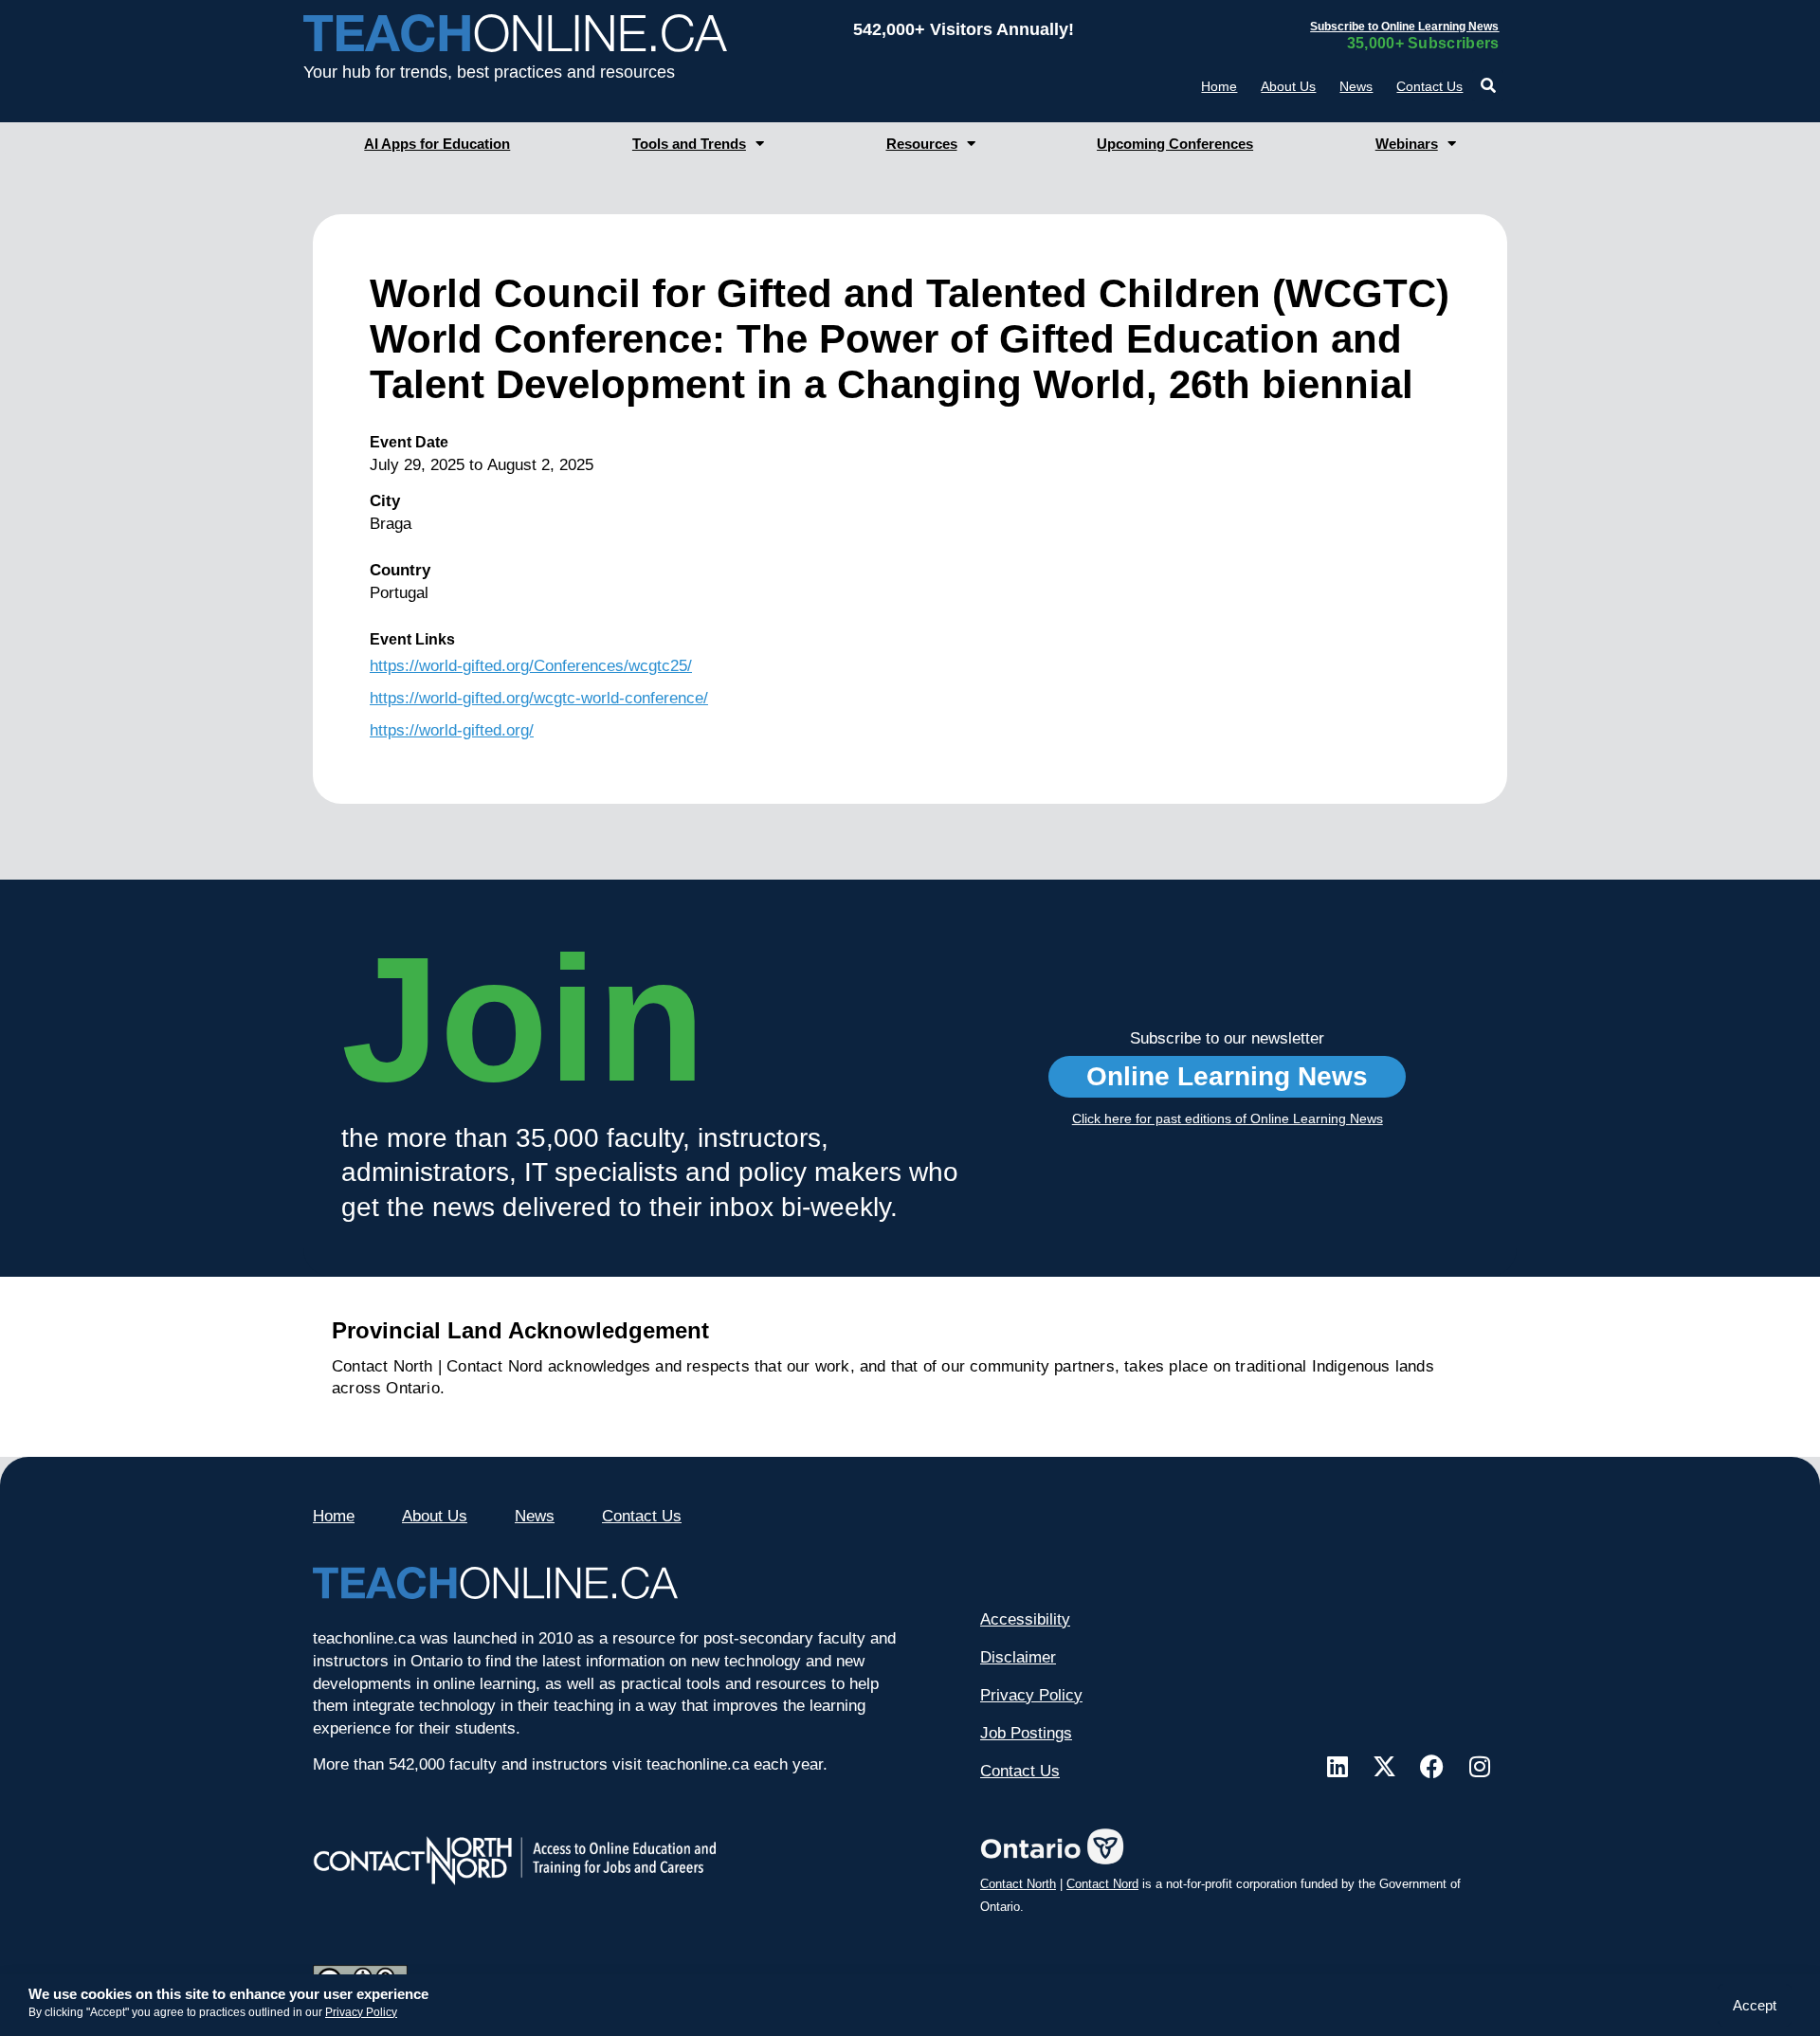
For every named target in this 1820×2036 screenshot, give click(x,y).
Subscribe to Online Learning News (1404, 27)
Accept (1755, 2005)
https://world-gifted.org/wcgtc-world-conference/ (539, 698)
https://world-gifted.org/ (452, 730)
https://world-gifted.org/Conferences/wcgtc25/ (531, 666)
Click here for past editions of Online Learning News (1228, 1118)
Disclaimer (1018, 1657)
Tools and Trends (689, 144)
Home (1219, 86)
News (1356, 86)
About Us (1288, 86)
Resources (922, 144)
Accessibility (1025, 1619)
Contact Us (1429, 86)
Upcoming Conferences (1175, 144)
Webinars (1407, 144)
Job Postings (1026, 1733)
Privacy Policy (361, 2012)
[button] (1488, 86)
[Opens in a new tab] (1338, 1767)
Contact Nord (1102, 1884)
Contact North (1018, 1884)
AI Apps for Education (437, 144)
